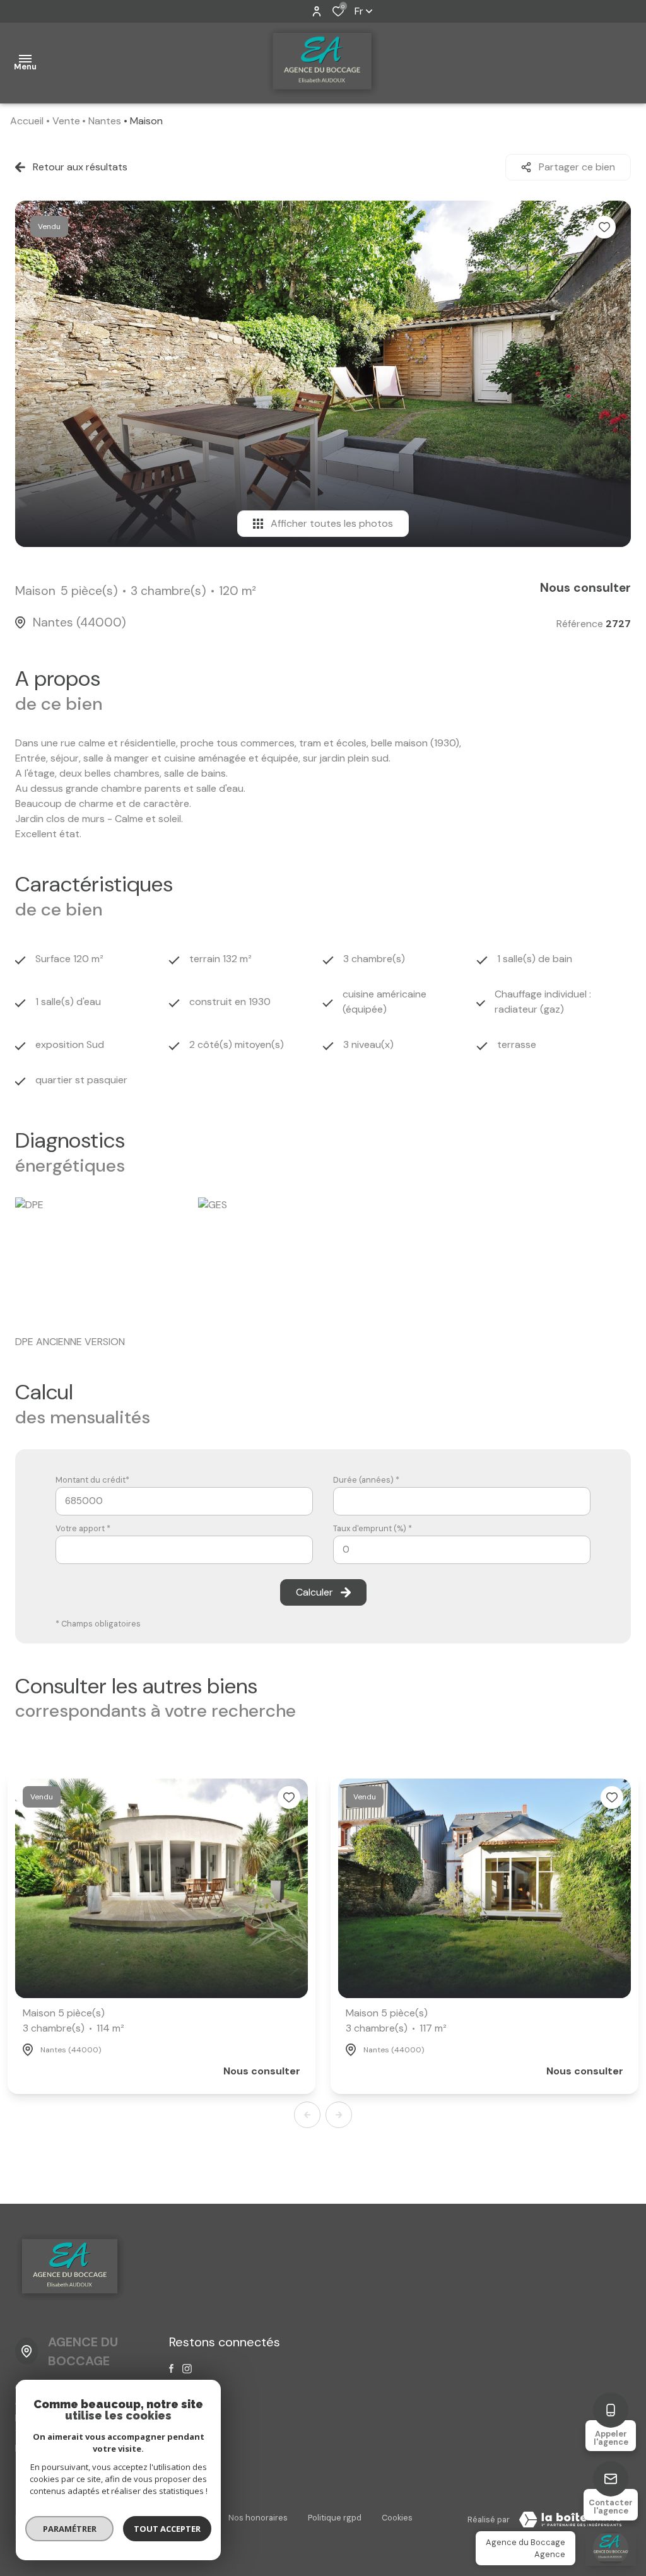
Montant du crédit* (92, 1480)
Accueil (27, 121)
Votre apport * (83, 1528)
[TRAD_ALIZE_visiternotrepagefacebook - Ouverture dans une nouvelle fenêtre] (171, 2368)
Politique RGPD (335, 2518)
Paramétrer (70, 2529)
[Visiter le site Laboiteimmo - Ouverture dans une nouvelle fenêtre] (570, 2520)
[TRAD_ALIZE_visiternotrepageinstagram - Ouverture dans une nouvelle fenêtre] (187, 2369)
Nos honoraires (258, 2518)
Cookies (397, 2518)
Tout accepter (167, 2529)
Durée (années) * (366, 1480)
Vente (66, 121)
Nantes (105, 121)
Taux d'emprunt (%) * (373, 1528)
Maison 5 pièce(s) (73, 2020)
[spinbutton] (462, 1550)
